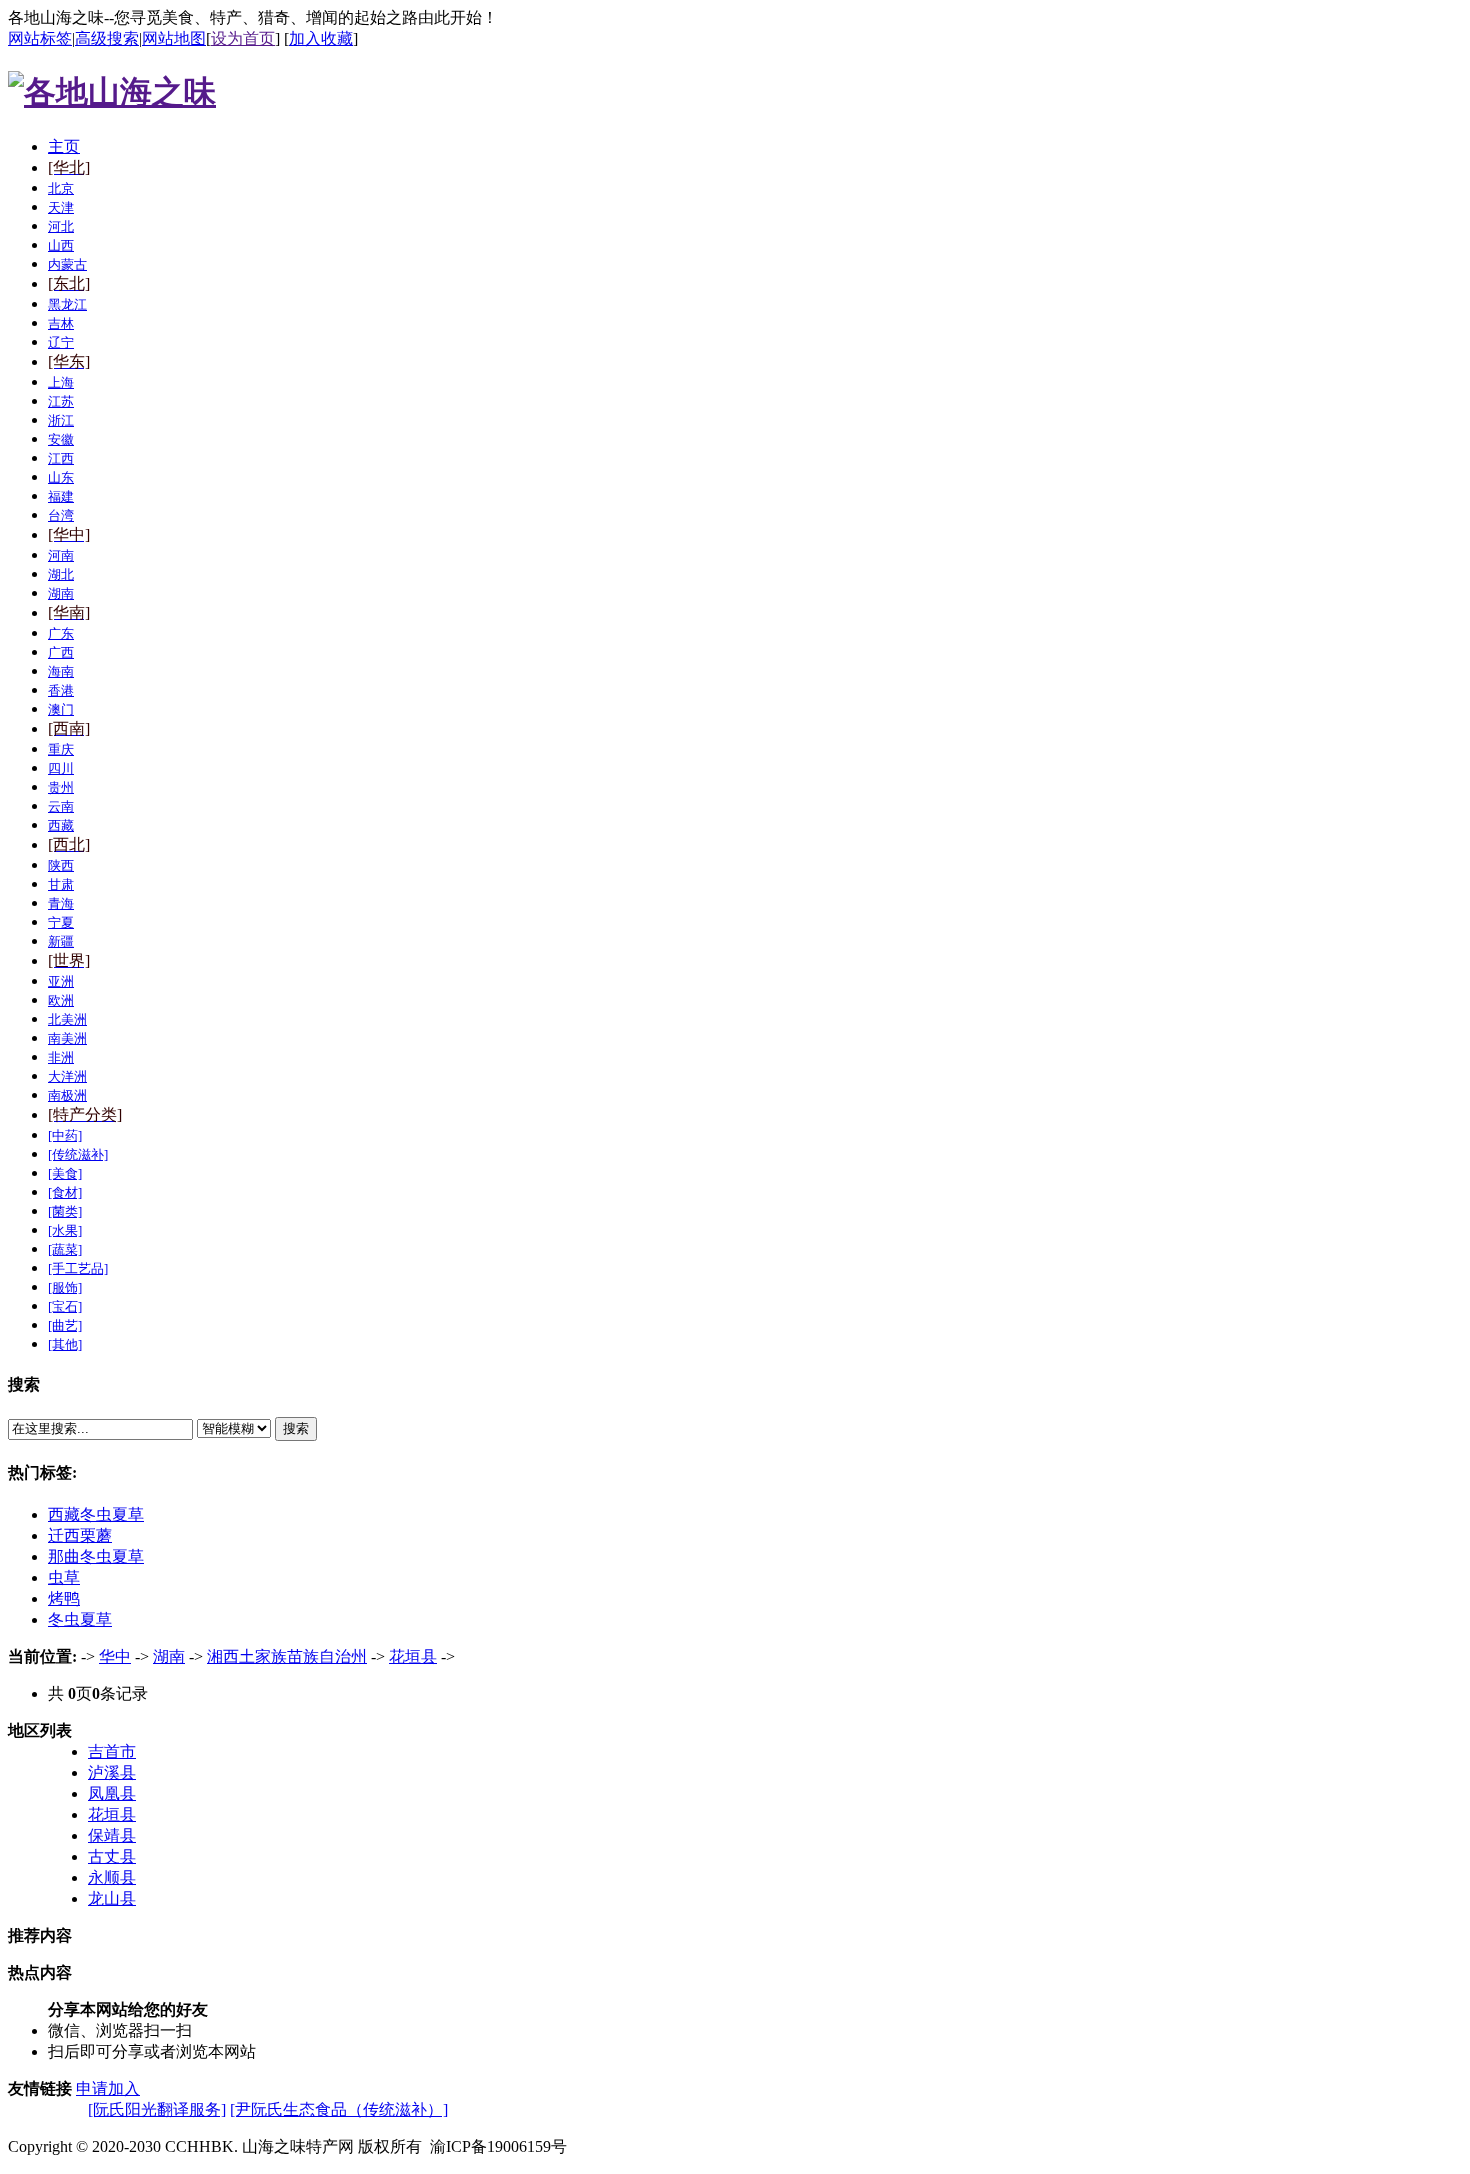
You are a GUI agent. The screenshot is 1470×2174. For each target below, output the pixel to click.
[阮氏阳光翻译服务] (157, 2109)
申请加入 (108, 2088)
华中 (115, 1656)
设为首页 (243, 38)
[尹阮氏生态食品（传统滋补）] (339, 2109)
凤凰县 (112, 1793)
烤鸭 (64, 1598)
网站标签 (40, 38)
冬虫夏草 (80, 1619)
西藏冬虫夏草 (96, 1514)
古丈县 (112, 1856)
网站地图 (174, 38)
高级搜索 (107, 38)
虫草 (64, 1577)
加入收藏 (321, 38)
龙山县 (112, 1898)
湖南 (169, 1656)
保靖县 (112, 1835)
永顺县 (112, 1877)
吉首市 (112, 1751)
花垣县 (413, 1656)
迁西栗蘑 (80, 1535)
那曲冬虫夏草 (96, 1556)
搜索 (296, 1428)
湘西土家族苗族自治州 (287, 1656)
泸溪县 (112, 1772)
